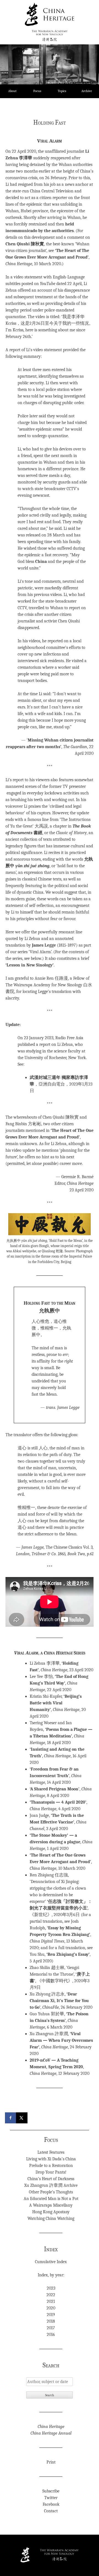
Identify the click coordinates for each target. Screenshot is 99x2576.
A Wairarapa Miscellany (51, 2205)
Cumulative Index (51, 2262)
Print (51, 2462)
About (12, 91)
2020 (51, 2308)
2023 (51, 2288)
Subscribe (51, 2491)
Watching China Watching (51, 2218)
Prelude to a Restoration (51, 2166)
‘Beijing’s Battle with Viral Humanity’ (56, 1703)
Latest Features (51, 2152)
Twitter (51, 2498)
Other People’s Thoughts (51, 2192)
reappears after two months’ (34, 747)
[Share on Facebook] (11, 2118)
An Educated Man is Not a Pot (51, 2199)
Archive (87, 91)
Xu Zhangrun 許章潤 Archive (51, 2185)
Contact (51, 2511)
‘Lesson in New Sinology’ (30, 965)
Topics (62, 91)
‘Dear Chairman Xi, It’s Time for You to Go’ (59, 2001)
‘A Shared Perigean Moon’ (55, 1789)
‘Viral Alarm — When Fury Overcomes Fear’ (61, 2040)
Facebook (51, 2504)
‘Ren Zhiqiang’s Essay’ (68, 1954)
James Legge (44, 945)
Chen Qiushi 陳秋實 (25, 244)
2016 (51, 2335)
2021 (51, 2301)
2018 (51, 2321)
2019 (51, 2315)
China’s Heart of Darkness (51, 2179)
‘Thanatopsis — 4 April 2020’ (58, 1802)
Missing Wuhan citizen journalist (61, 740)
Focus (37, 91)
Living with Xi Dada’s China (51, 2159)
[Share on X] (22, 2118)
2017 (51, 2328)
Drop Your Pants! (51, 2172)
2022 (51, 2295)
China (41, 562)
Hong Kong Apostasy (51, 2212)
